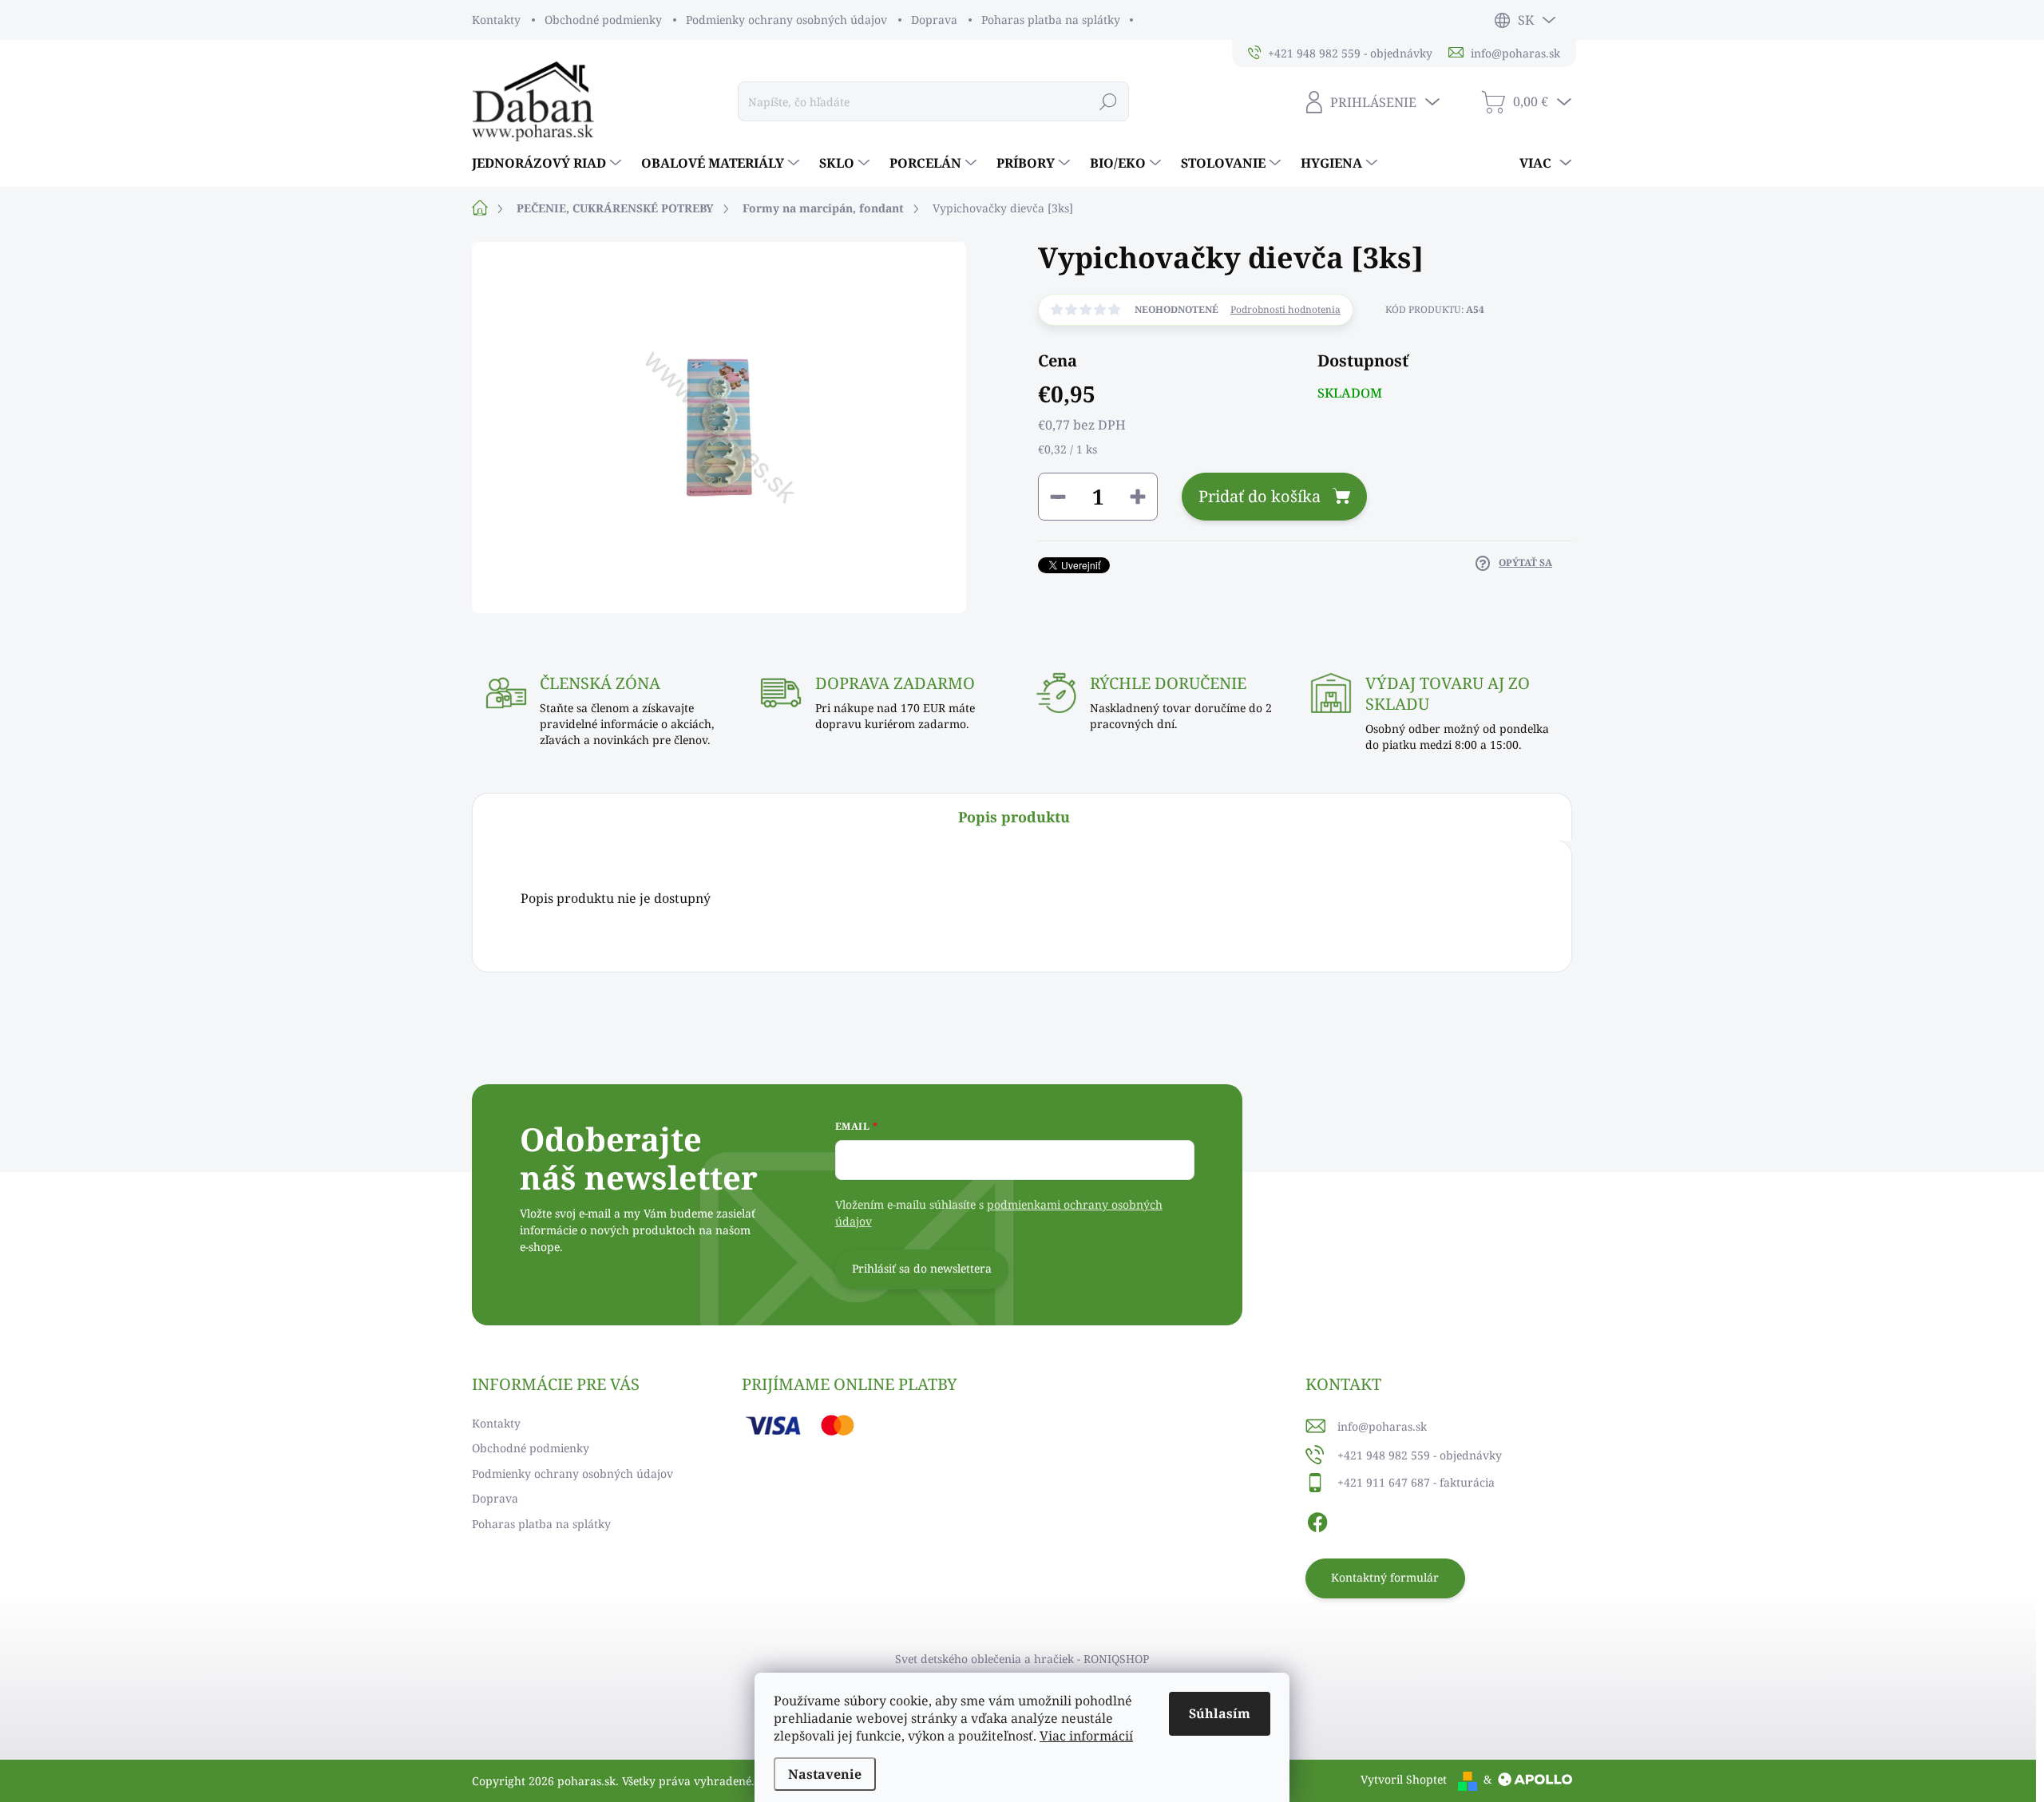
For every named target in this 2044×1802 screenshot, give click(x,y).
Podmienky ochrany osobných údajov (786, 20)
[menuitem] (549, 163)
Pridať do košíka (1260, 496)
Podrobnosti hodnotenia (1285, 310)
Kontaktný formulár (1385, 1577)
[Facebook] (1317, 1520)
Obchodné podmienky (603, 20)
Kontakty (496, 20)
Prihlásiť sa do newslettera (922, 1268)
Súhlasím (1220, 1713)
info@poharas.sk (1382, 1426)
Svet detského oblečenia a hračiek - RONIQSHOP (1022, 1659)
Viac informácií (1086, 1736)
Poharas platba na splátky (1051, 20)
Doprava (934, 20)
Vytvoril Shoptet (1404, 1779)
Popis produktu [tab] (1014, 817)
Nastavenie (825, 1774)
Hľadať (1109, 101)
